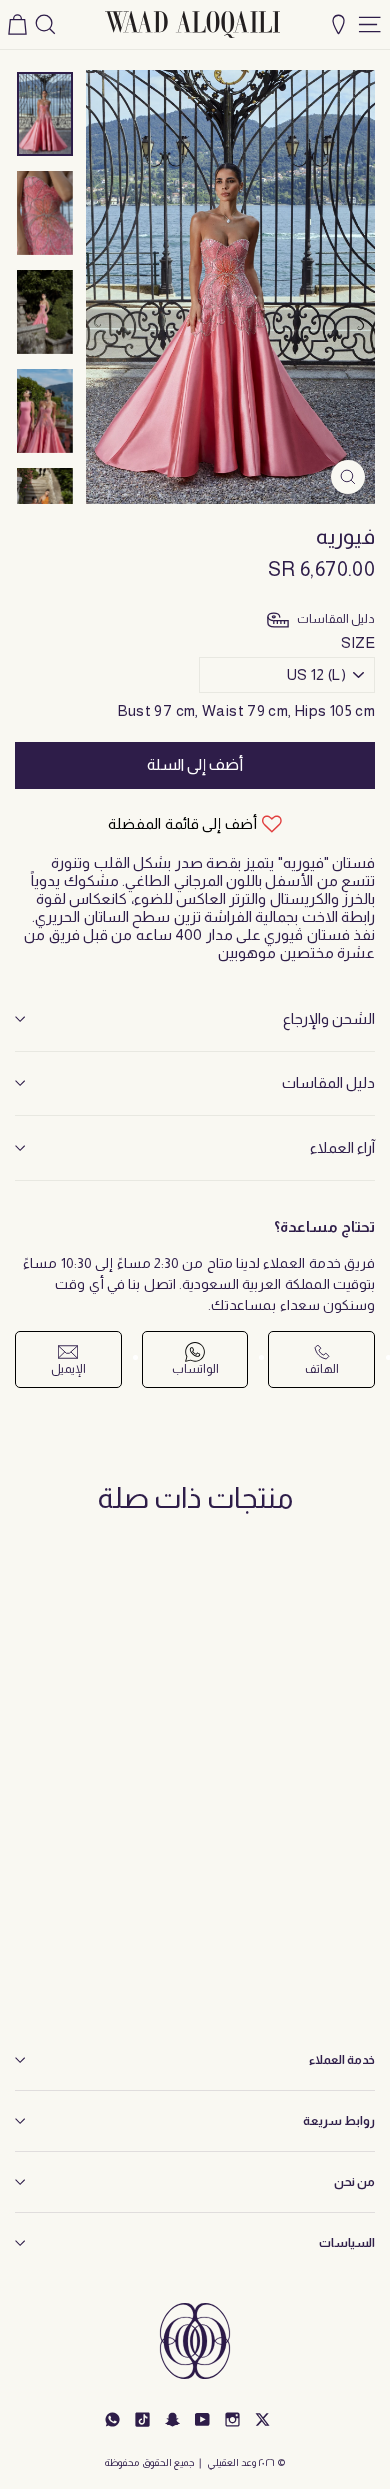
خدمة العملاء (342, 2060)
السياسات (347, 2243)
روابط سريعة (339, 2121)
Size (358, 642)
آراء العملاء (342, 1147)
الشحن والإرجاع (329, 1018)
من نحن (354, 2182)
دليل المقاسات (328, 1082)
